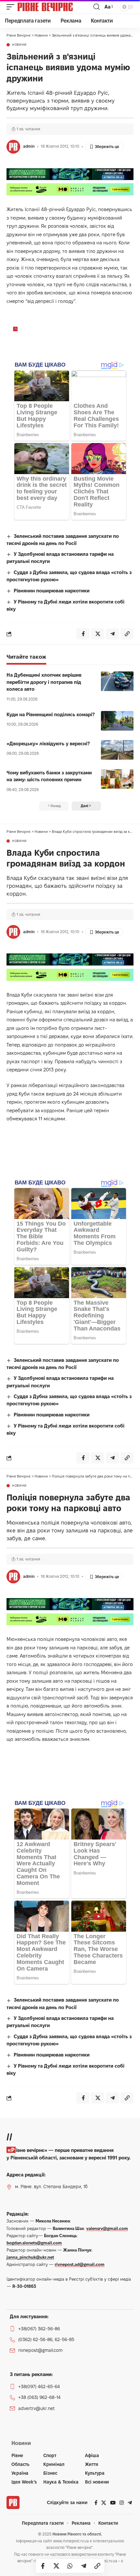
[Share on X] (56, 2566)
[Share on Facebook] (43, 2566)
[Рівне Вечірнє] (55, 7)
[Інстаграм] (122, 2503)
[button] (12, 7)
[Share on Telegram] (84, 2566)
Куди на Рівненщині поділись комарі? (51, 714)
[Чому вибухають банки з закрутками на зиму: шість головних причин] (117, 779)
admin (29, 146)
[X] (104, 2503)
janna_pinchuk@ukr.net (30, 2257)
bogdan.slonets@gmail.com (34, 2243)
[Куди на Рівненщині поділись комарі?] (117, 721)
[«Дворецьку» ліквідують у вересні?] (117, 750)
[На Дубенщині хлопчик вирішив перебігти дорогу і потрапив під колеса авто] (117, 681)
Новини (19, 45)
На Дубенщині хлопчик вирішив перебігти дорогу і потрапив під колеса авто (44, 682)
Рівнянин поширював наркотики (52, 591)
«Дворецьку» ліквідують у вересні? (48, 743)
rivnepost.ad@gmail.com (80, 2264)
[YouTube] (113, 2503)
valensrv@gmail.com (107, 2228)
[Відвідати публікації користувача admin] (13, 147)
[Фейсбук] (96, 2503)
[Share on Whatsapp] (70, 2566)
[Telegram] (130, 2503)
